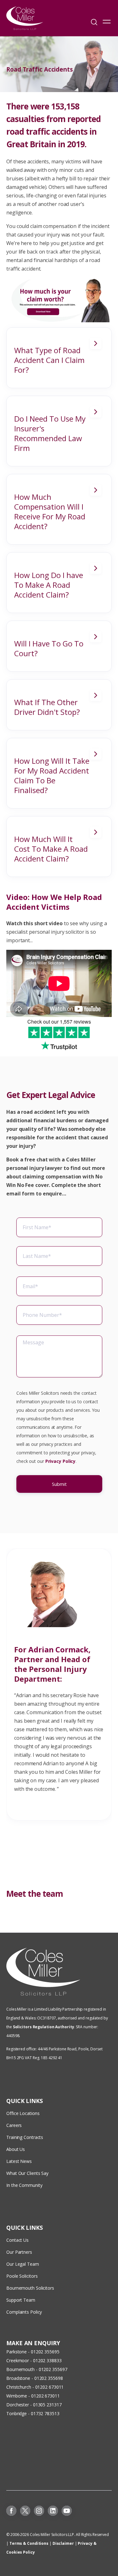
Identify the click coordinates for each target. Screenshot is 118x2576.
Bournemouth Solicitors (30, 2288)
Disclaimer (63, 2543)
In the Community (24, 2185)
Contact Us (17, 2240)
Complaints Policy (24, 2312)
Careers (14, 2125)
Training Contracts (25, 2137)
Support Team (21, 2300)
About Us (16, 2149)
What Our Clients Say (28, 2173)
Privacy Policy (61, 1461)
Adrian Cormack (58, 1649)
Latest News (19, 2161)
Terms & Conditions (29, 2543)
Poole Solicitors (22, 2276)
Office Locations (23, 2113)
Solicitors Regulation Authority (44, 2027)
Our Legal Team (23, 2264)
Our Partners (19, 2252)
